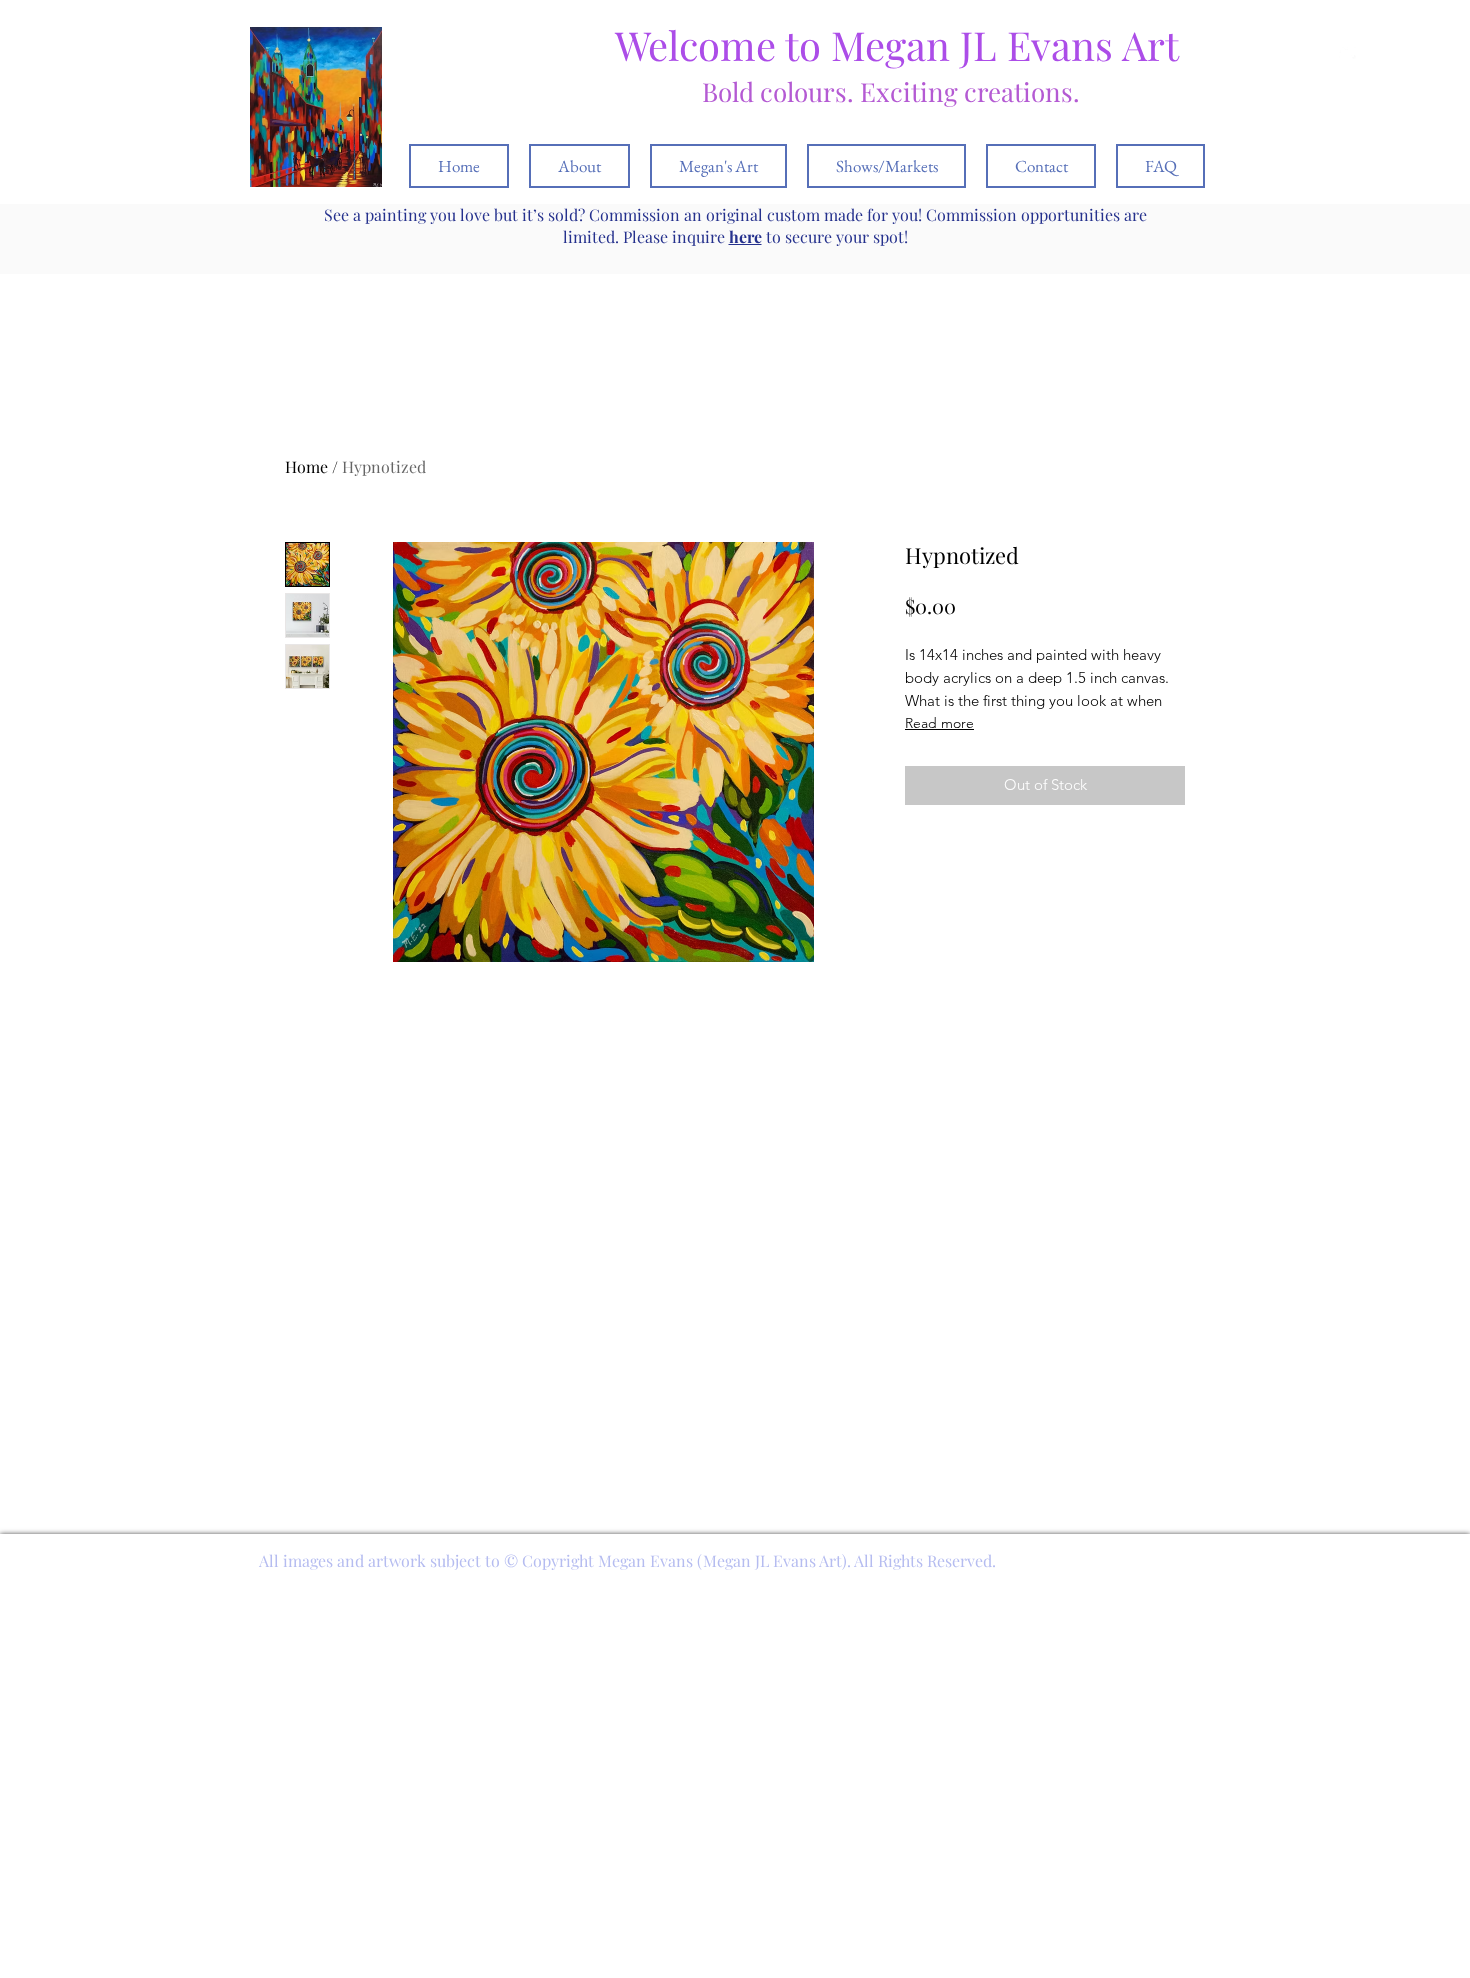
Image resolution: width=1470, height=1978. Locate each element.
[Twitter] (1349, 52)
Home (306, 466)
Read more (939, 723)
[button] (1378, 51)
